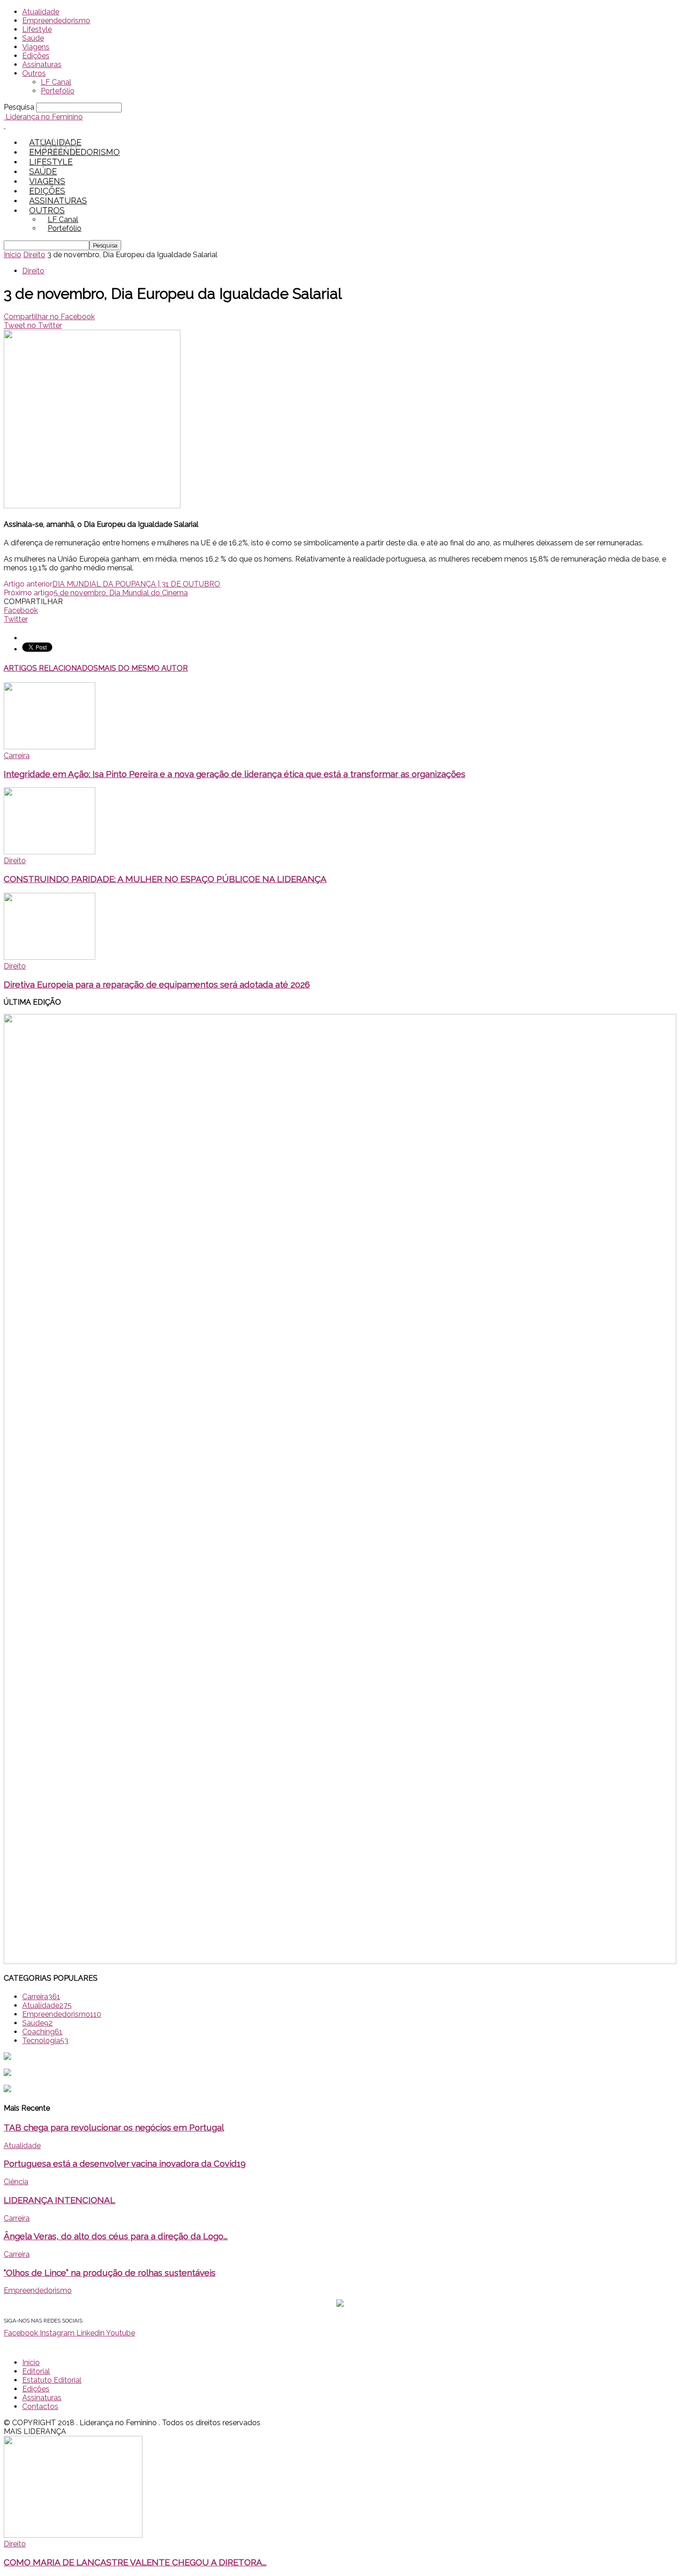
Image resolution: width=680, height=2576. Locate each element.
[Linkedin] (63, 147)
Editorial (36, 2371)
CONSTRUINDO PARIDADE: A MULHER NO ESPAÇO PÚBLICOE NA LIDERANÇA (165, 879)
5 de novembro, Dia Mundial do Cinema (121, 593)
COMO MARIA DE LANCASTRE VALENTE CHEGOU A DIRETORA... (135, 2562)
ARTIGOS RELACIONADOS (51, 668)
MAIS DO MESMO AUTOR (143, 668)
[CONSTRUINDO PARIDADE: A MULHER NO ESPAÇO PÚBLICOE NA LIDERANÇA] (49, 852)
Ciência (16, 2182)
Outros (34, 73)
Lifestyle (37, 29)
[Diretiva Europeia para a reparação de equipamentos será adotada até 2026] (49, 957)
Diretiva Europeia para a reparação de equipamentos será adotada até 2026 (157, 984)
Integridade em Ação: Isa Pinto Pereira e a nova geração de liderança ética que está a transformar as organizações (235, 774)
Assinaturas (42, 65)
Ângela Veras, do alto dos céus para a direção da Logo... (116, 2236)
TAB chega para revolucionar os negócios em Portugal (114, 2127)
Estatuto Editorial (52, 2380)
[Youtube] (74, 147)
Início (31, 2363)
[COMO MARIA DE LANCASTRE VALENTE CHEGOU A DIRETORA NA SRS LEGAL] (73, 2535)
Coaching (42, 2032)
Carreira (17, 756)
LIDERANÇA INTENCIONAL (59, 2200)
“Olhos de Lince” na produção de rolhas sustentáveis (110, 2273)
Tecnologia (45, 2041)
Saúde (33, 38)
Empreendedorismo (56, 21)
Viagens (36, 47)
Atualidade (41, 12)
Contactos (40, 2406)
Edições (36, 56)
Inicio (12, 255)
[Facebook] (43, 147)
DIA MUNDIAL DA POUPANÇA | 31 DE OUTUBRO (136, 584)
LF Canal (56, 82)
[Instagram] (53, 147)
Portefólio (58, 91)
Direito (34, 255)
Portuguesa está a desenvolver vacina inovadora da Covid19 (125, 2163)
